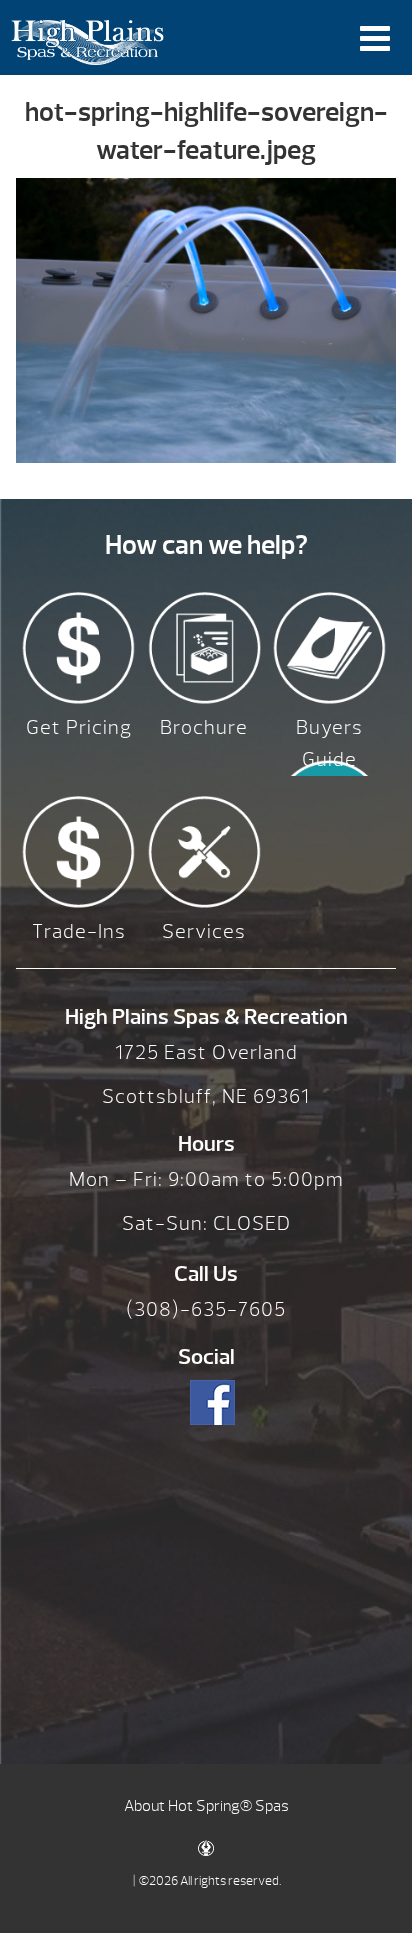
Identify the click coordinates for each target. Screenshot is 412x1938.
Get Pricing (79, 727)
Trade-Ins (79, 931)
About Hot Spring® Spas (206, 1806)
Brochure (204, 727)
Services (204, 931)
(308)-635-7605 (206, 1309)
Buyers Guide (329, 743)
